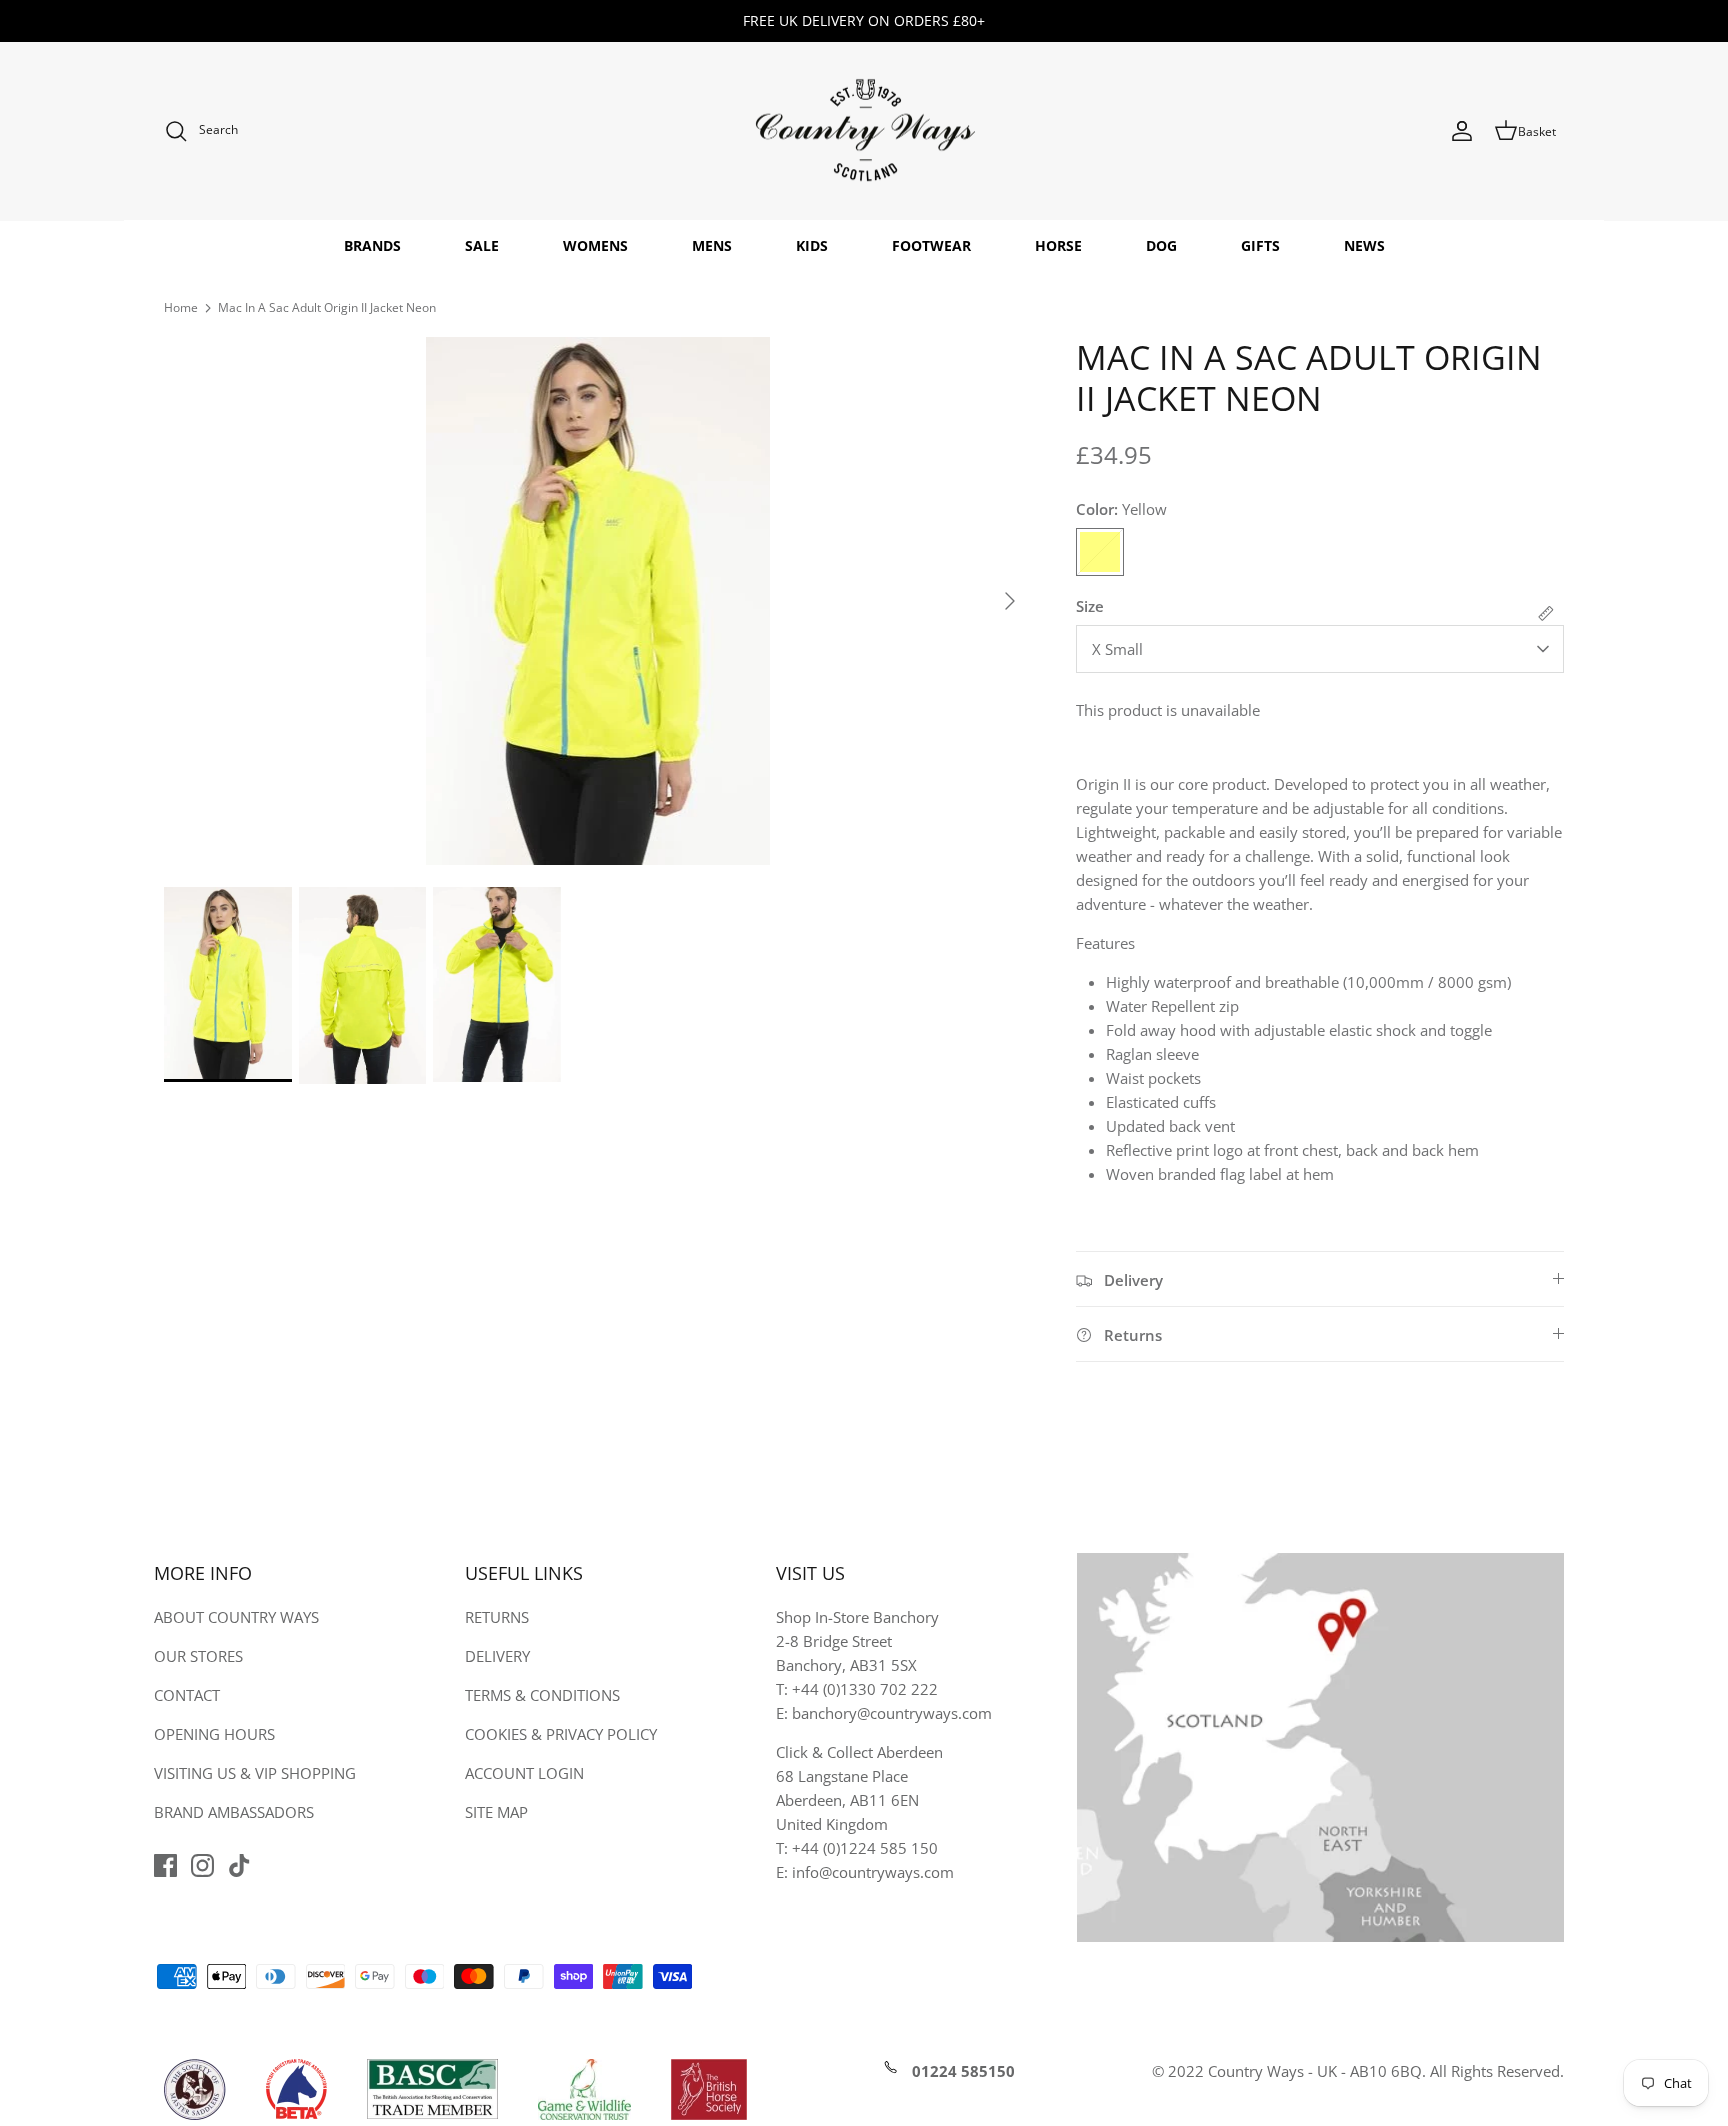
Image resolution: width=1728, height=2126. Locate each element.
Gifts (1260, 245)
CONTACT (187, 1695)
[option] (598, 601)
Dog (1161, 245)
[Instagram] (202, 1865)
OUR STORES (198, 1656)
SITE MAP (496, 1812)
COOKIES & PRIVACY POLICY (561, 1734)
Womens (595, 245)
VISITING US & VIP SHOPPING (255, 1773)
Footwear (931, 245)
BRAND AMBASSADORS (234, 1812)
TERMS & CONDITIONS (542, 1695)
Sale (482, 245)
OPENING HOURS (214, 1734)
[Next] (1010, 601)
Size (1090, 606)
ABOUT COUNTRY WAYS (236, 1617)
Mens (712, 245)
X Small (1117, 649)
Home (181, 307)
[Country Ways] (864, 131)
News (1364, 245)
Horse (1058, 245)
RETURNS (497, 1617)
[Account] (1462, 131)
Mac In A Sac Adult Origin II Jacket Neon (327, 307)
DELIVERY (497, 1656)
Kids (812, 245)
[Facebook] (165, 1865)
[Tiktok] (239, 1865)
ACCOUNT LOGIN (524, 1773)
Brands (372, 245)
